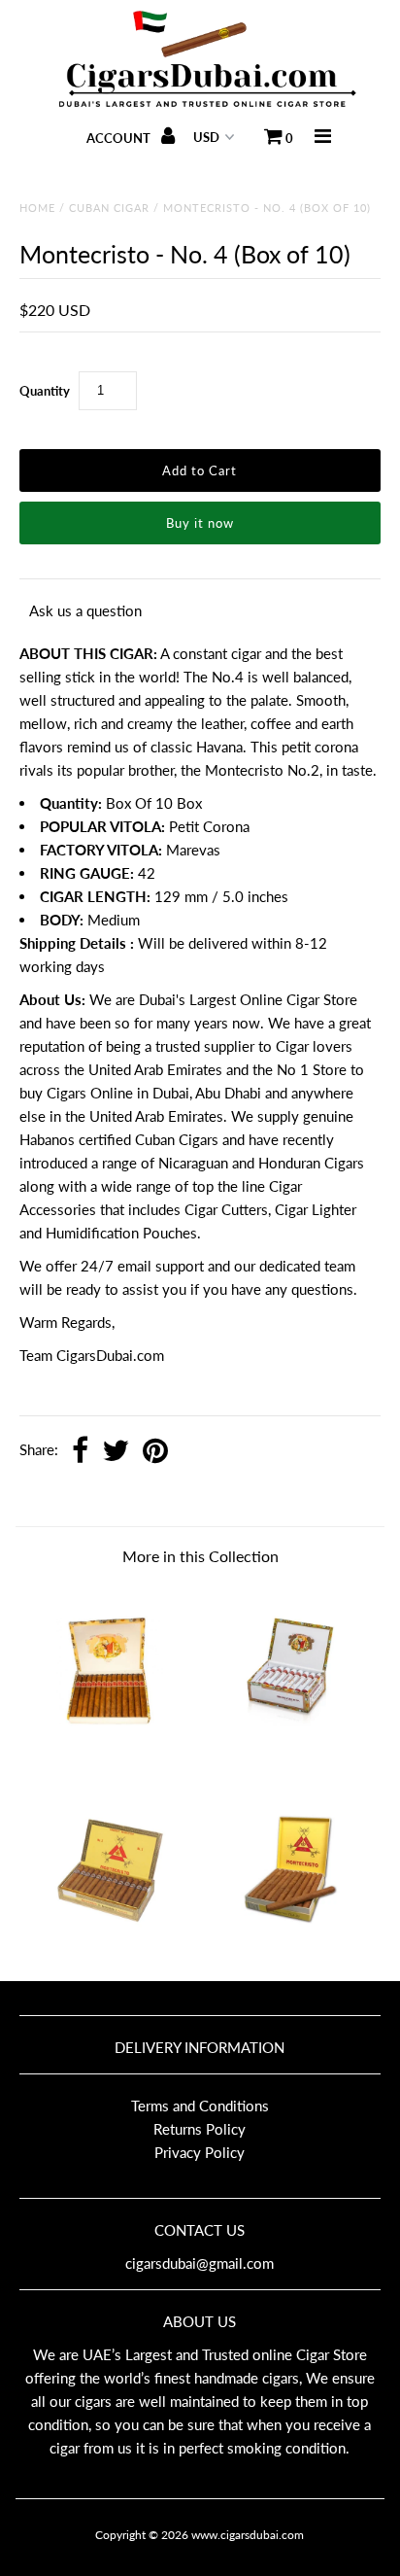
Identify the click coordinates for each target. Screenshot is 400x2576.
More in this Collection (200, 1556)
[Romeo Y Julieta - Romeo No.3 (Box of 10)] (290, 1752)
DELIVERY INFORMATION (200, 2047)
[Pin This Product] (155, 1452)
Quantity (45, 391)
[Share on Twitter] (116, 1452)
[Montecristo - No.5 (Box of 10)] (110, 1950)
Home (37, 208)
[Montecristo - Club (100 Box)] (290, 1950)
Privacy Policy (200, 2152)
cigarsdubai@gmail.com (200, 2263)
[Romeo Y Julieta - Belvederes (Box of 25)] (110, 1752)
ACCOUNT (120, 138)
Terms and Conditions (200, 2106)
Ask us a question (85, 610)
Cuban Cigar (109, 208)
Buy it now (200, 523)
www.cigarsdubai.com (248, 2535)
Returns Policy (200, 2129)
